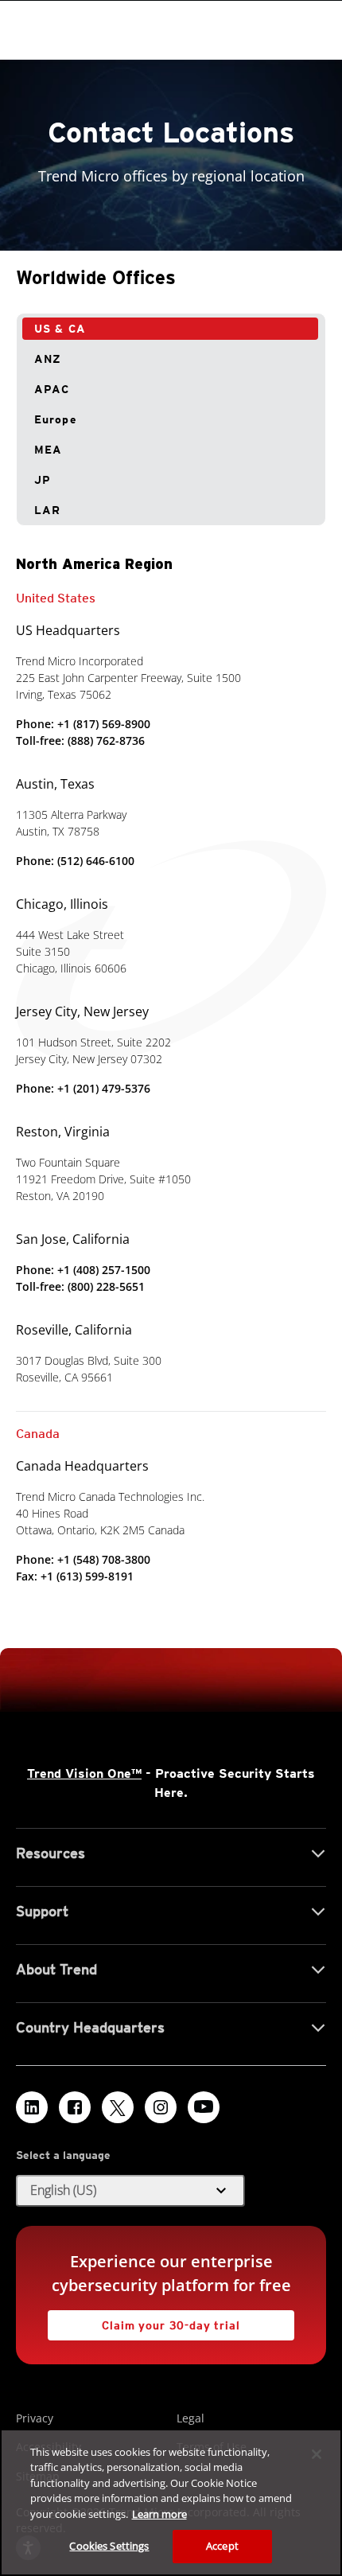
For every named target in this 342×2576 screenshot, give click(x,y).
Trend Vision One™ (84, 1773)
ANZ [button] (48, 359)
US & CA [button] (60, 329)
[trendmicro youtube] (204, 2107)
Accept (222, 2546)
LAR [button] (47, 510)
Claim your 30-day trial (144, 2321)
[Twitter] (118, 2107)
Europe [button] (56, 419)
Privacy (35, 2418)
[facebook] (75, 2107)
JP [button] (43, 480)
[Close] (317, 2454)
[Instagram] (161, 2107)
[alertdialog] (171, 2502)
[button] (130, 2191)
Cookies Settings (109, 2546)
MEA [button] (48, 450)
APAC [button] (52, 389)
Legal (190, 2418)
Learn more (159, 2514)
